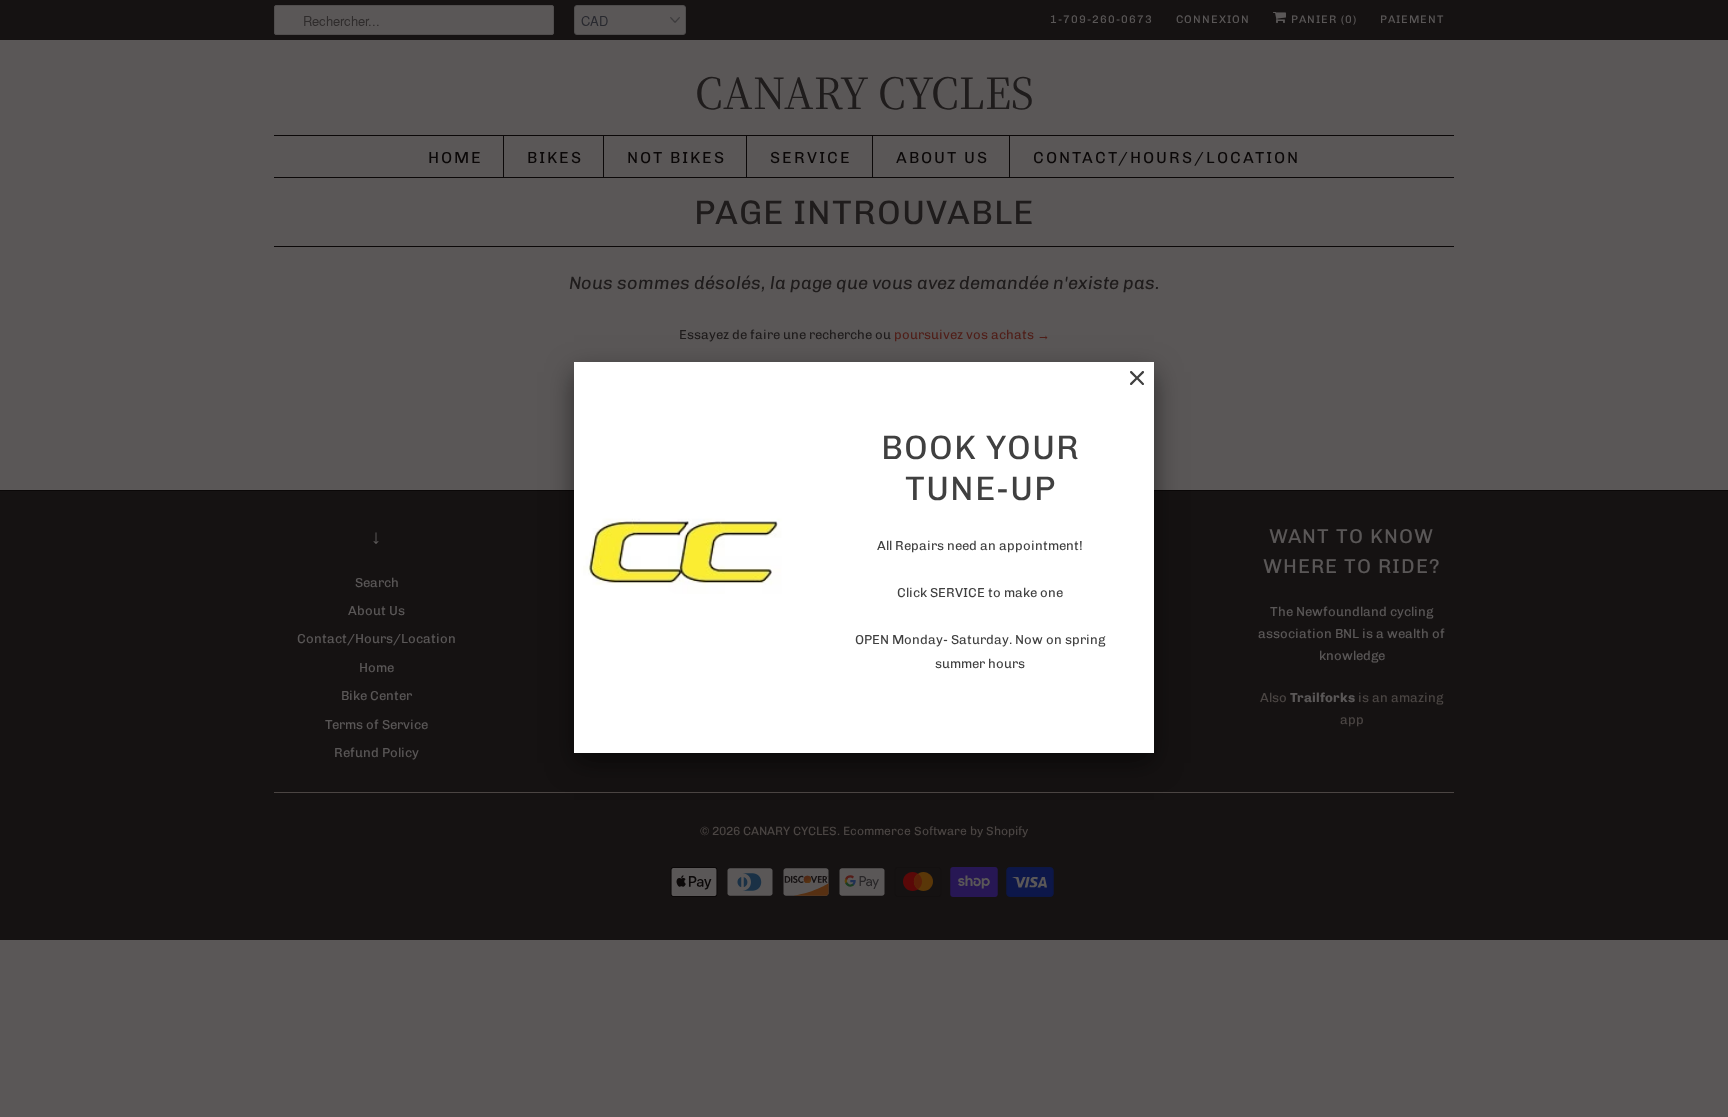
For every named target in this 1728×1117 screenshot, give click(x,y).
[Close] (1137, 378)
